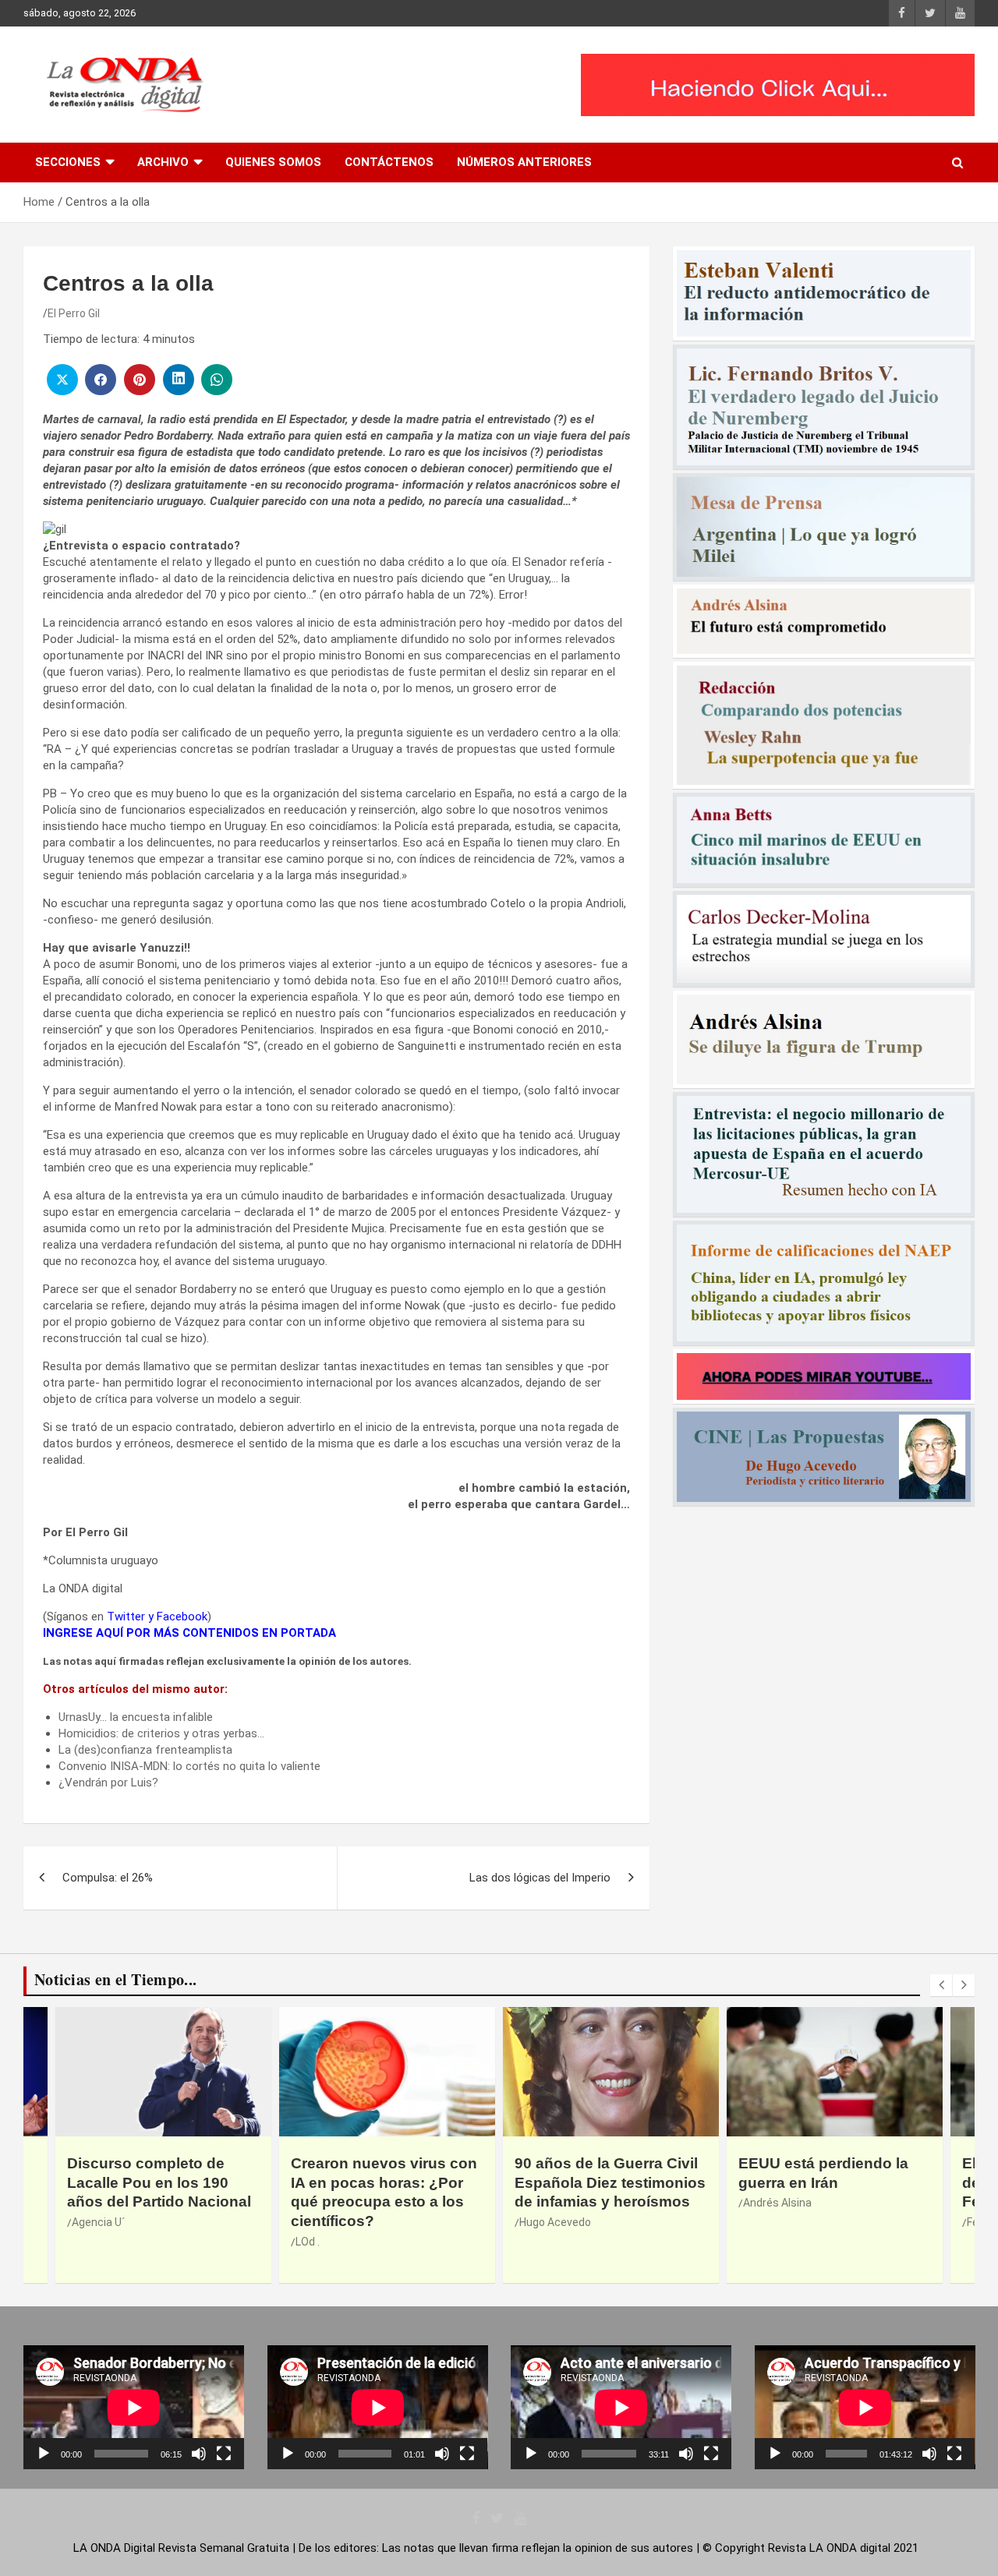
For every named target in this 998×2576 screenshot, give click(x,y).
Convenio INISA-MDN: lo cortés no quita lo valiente (189, 1766)
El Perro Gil (74, 313)
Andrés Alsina (777, 2203)
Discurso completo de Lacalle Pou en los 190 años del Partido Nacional (159, 2182)
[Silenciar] (199, 2454)
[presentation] (941, 1985)
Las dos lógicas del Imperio (540, 1878)
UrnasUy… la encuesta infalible (136, 1717)
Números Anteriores (524, 162)
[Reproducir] (44, 2454)
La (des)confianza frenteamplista (145, 1750)
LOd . (308, 2242)
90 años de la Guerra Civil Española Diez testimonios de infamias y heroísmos (610, 2182)
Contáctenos (389, 162)
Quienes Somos (273, 162)
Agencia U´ (98, 2222)
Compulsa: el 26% (108, 1878)
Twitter (126, 1617)
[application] (134, 2407)
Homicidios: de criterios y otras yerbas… (161, 1733)
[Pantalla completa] (224, 2454)
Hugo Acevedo (555, 2222)
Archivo (163, 162)
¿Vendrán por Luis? (108, 1783)
